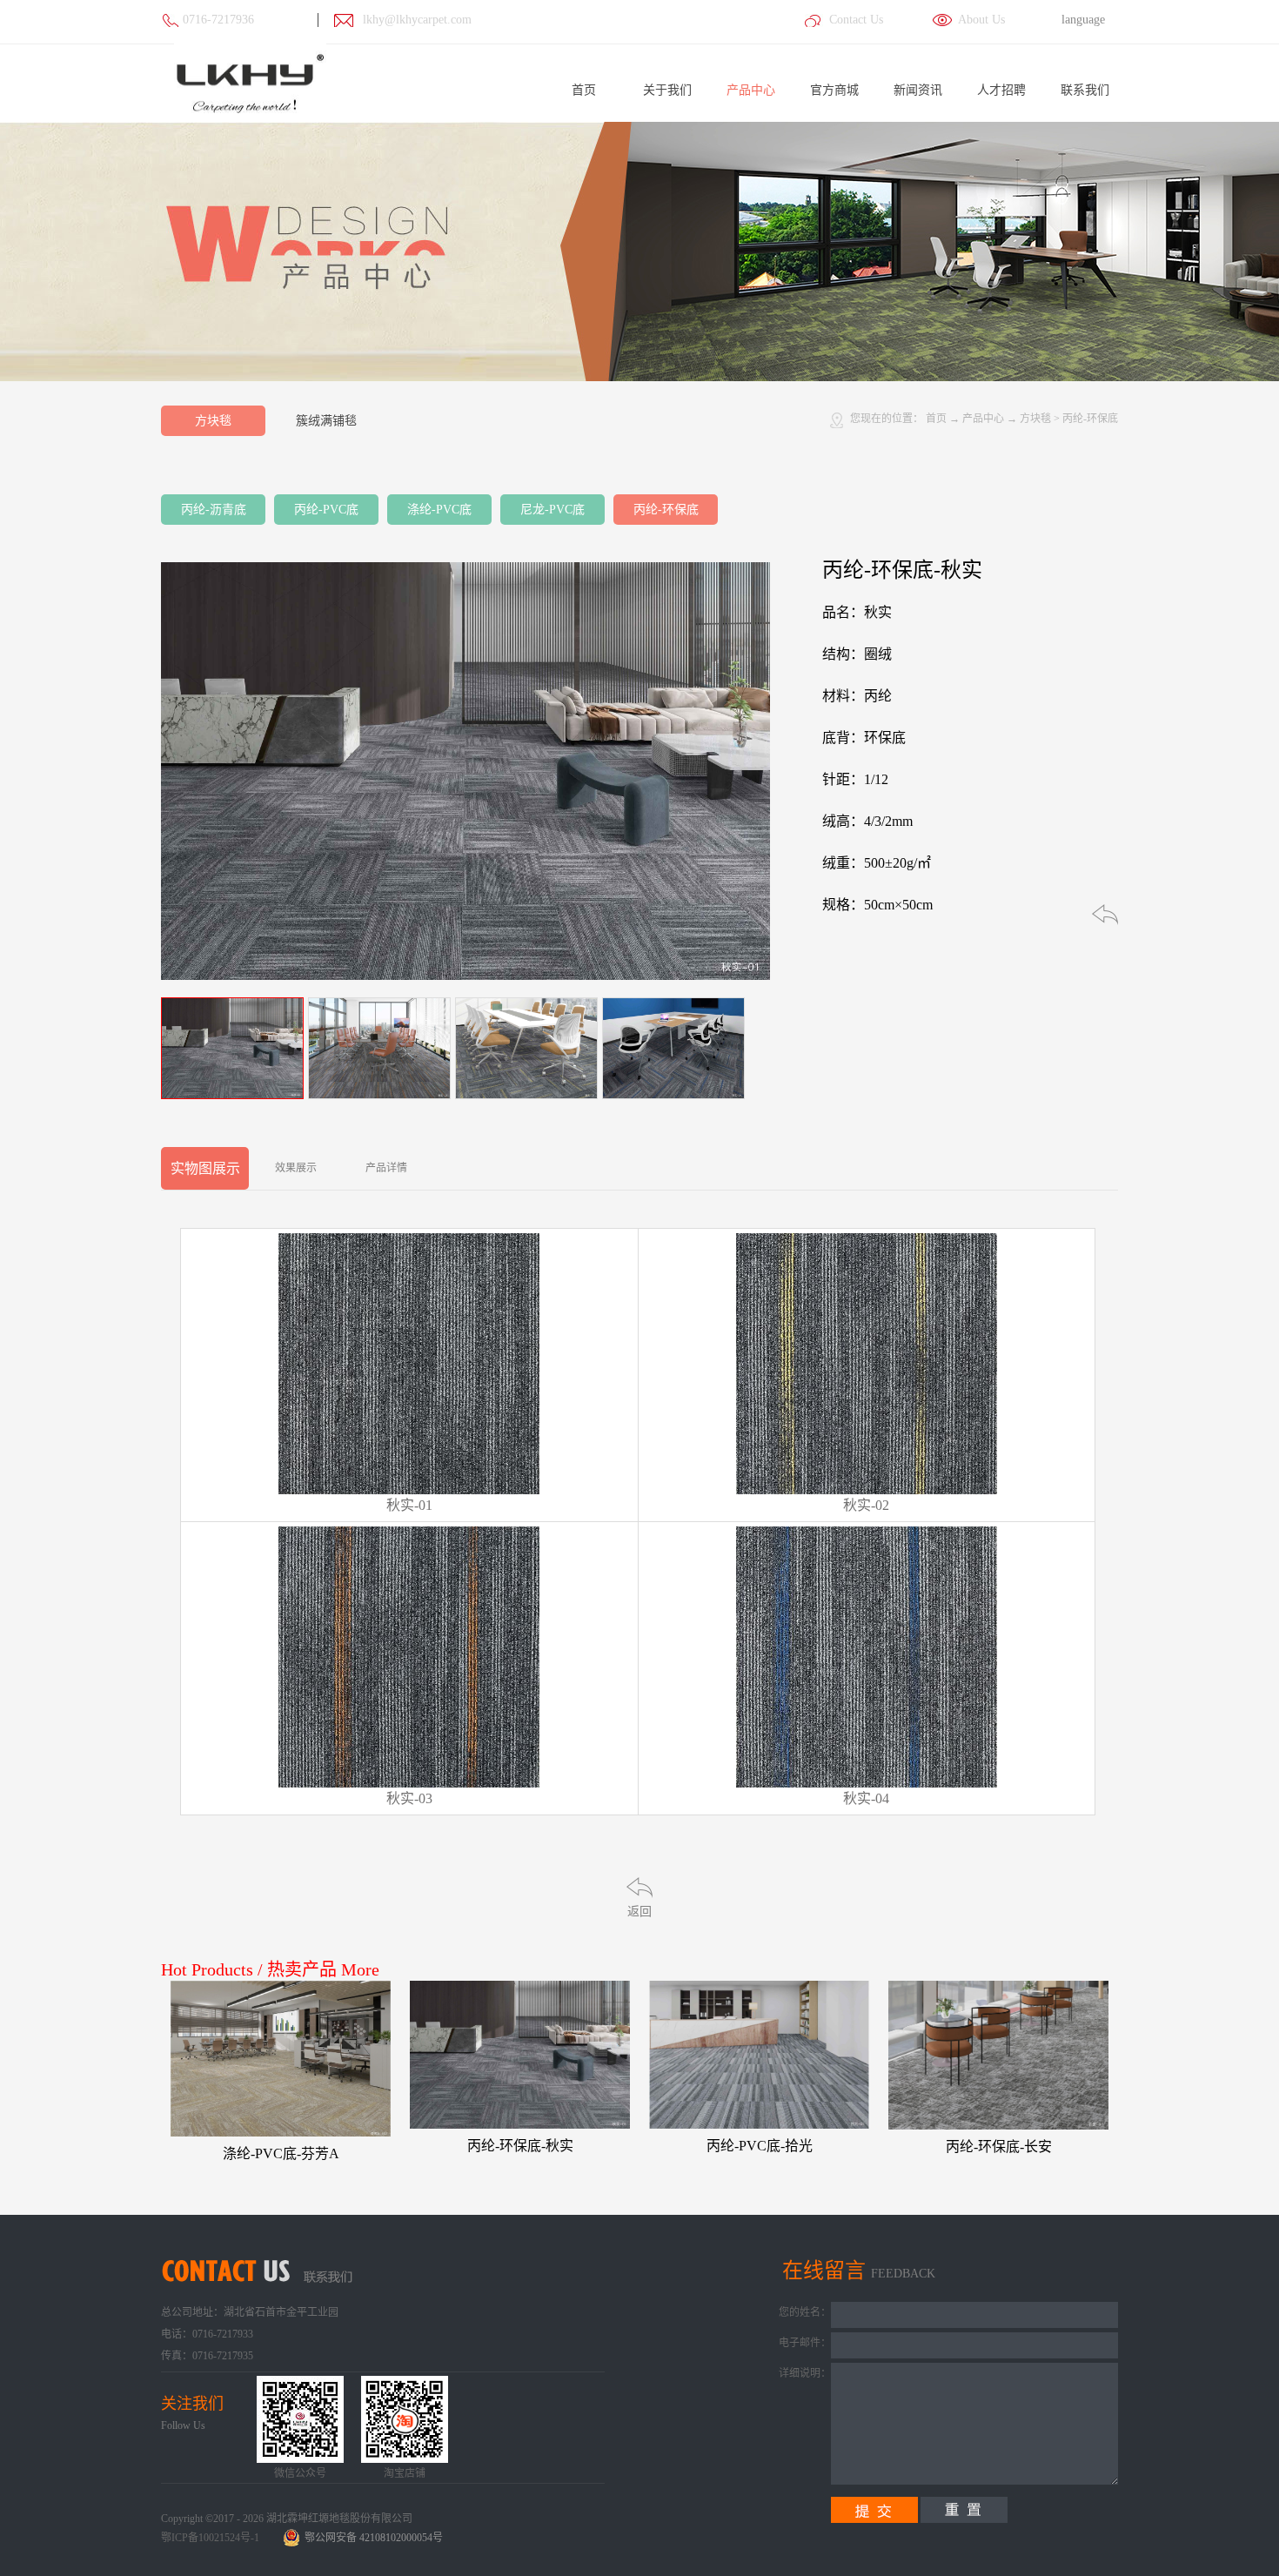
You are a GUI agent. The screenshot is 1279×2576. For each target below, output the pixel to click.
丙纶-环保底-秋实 (520, 2146)
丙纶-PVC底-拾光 (760, 2146)
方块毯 (1035, 419)
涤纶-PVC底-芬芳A (281, 2153)
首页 (584, 90)
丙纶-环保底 (1090, 419)
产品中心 (983, 419)
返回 (639, 1912)
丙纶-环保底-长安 (999, 2147)
